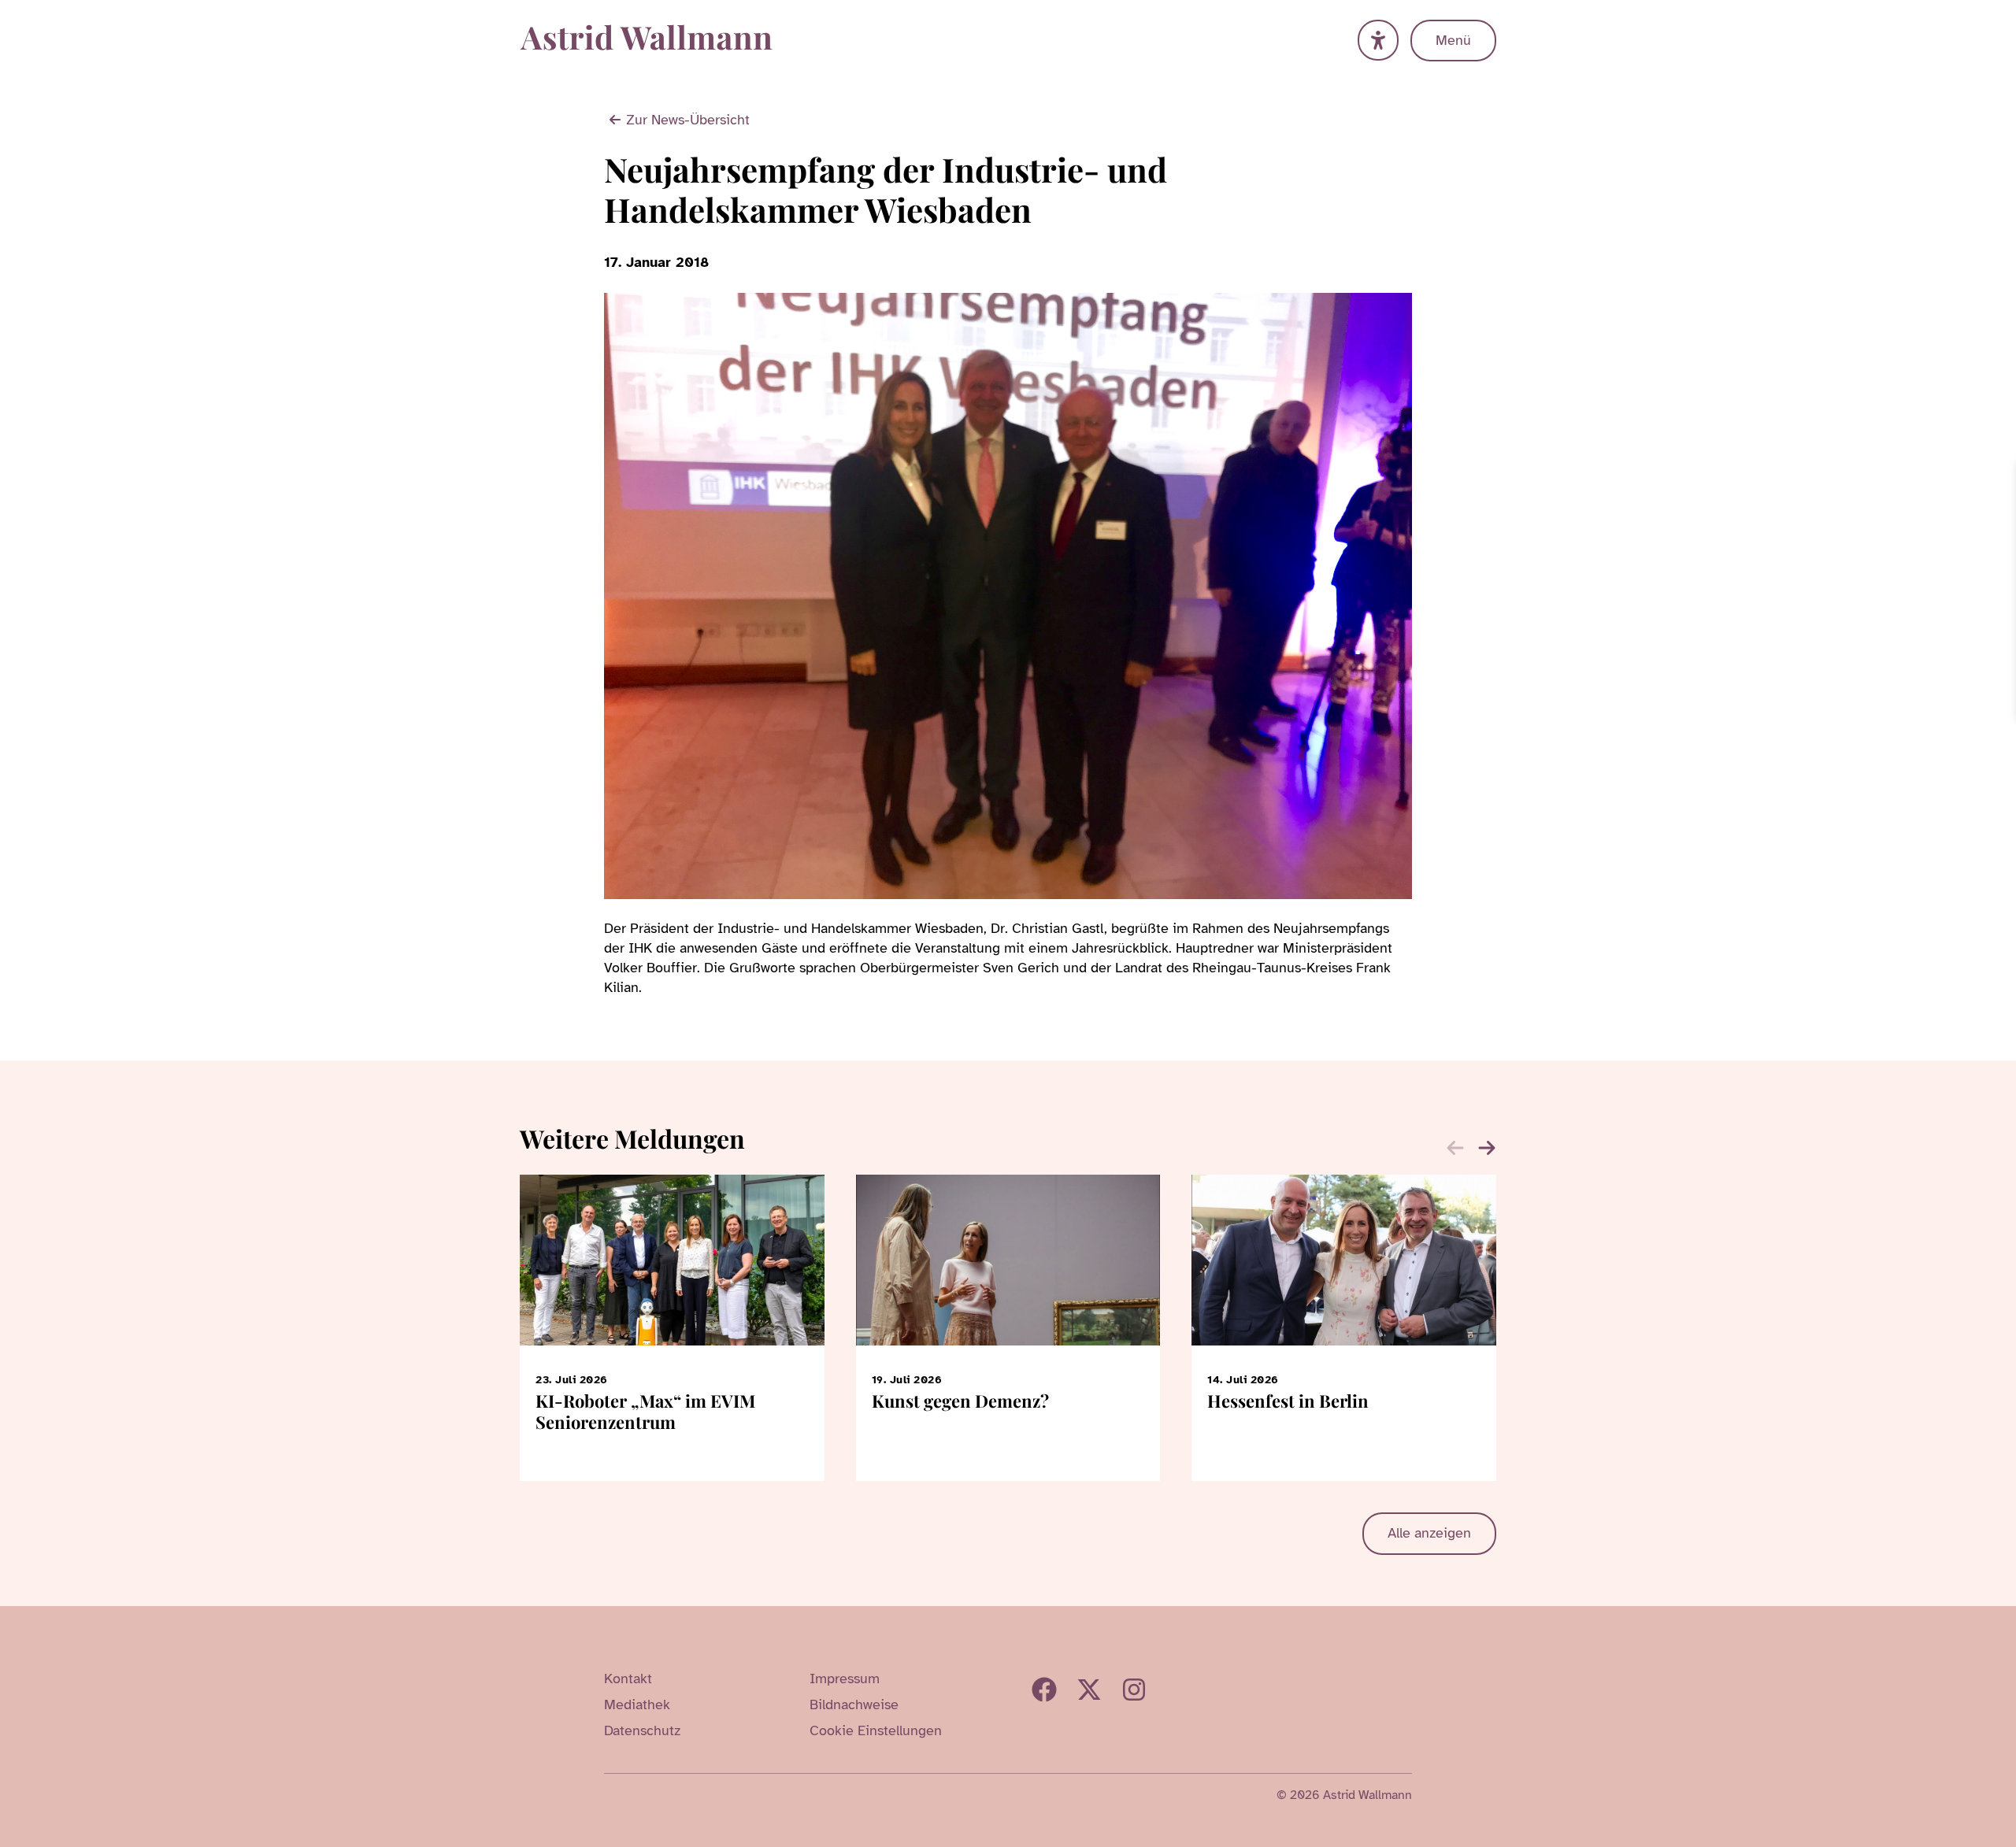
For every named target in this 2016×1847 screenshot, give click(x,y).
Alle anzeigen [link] (1429, 1533)
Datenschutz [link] (642, 1730)
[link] (2002, 476)
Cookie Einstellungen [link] (876, 1730)
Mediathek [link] (637, 1704)
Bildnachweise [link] (854, 1704)
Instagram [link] (1134, 1690)
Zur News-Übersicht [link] (688, 120)
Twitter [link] (1089, 1690)
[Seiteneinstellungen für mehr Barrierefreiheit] (1378, 40)
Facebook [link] (1044, 1690)
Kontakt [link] (628, 1679)
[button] (1487, 1148)
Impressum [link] (845, 1679)
